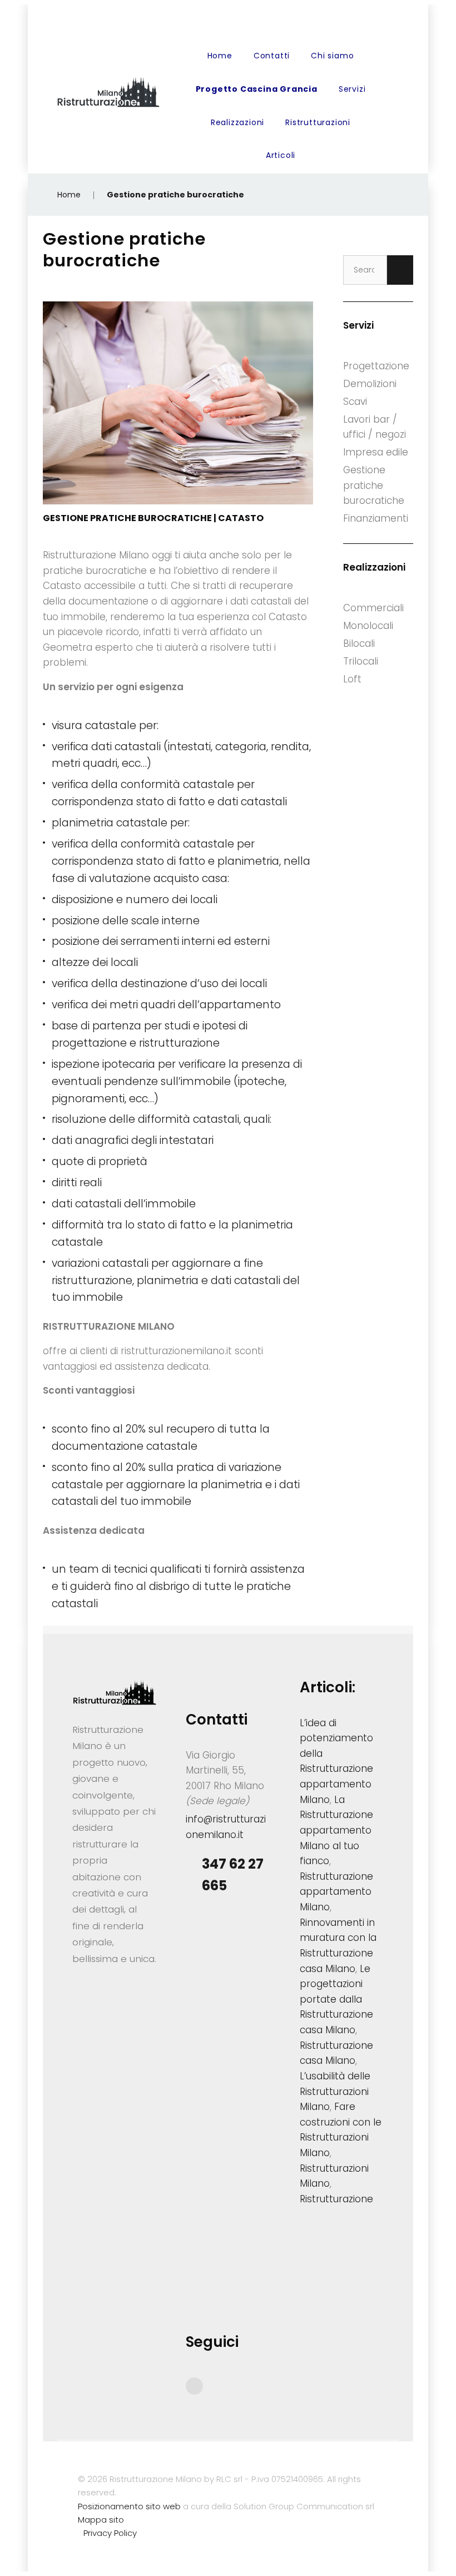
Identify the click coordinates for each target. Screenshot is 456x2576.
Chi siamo (332, 56)
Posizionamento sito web (129, 2506)
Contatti (272, 56)
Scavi (355, 402)
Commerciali (373, 608)
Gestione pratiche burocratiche (374, 485)
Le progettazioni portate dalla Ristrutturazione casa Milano (336, 2000)
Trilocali (361, 661)
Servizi (352, 89)
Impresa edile (376, 452)
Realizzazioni (237, 122)
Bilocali (359, 643)
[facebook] (194, 2386)
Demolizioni (370, 384)
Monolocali (368, 626)
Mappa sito (101, 2520)
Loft (352, 679)
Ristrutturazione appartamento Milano (336, 1892)
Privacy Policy (110, 2533)
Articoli (281, 155)
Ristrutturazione (336, 2199)
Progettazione (376, 366)
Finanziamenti (376, 518)
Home (220, 56)
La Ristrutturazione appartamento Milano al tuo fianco (336, 1831)
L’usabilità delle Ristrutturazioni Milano (335, 2091)
